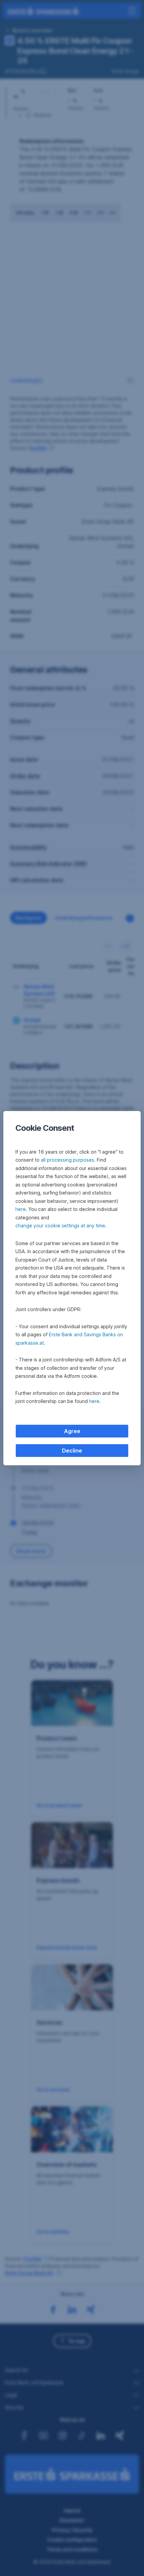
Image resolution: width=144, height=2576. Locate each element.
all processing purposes (67, 1160)
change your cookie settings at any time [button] (60, 1225)
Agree (72, 1431)
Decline (72, 1451)
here (21, 1209)
